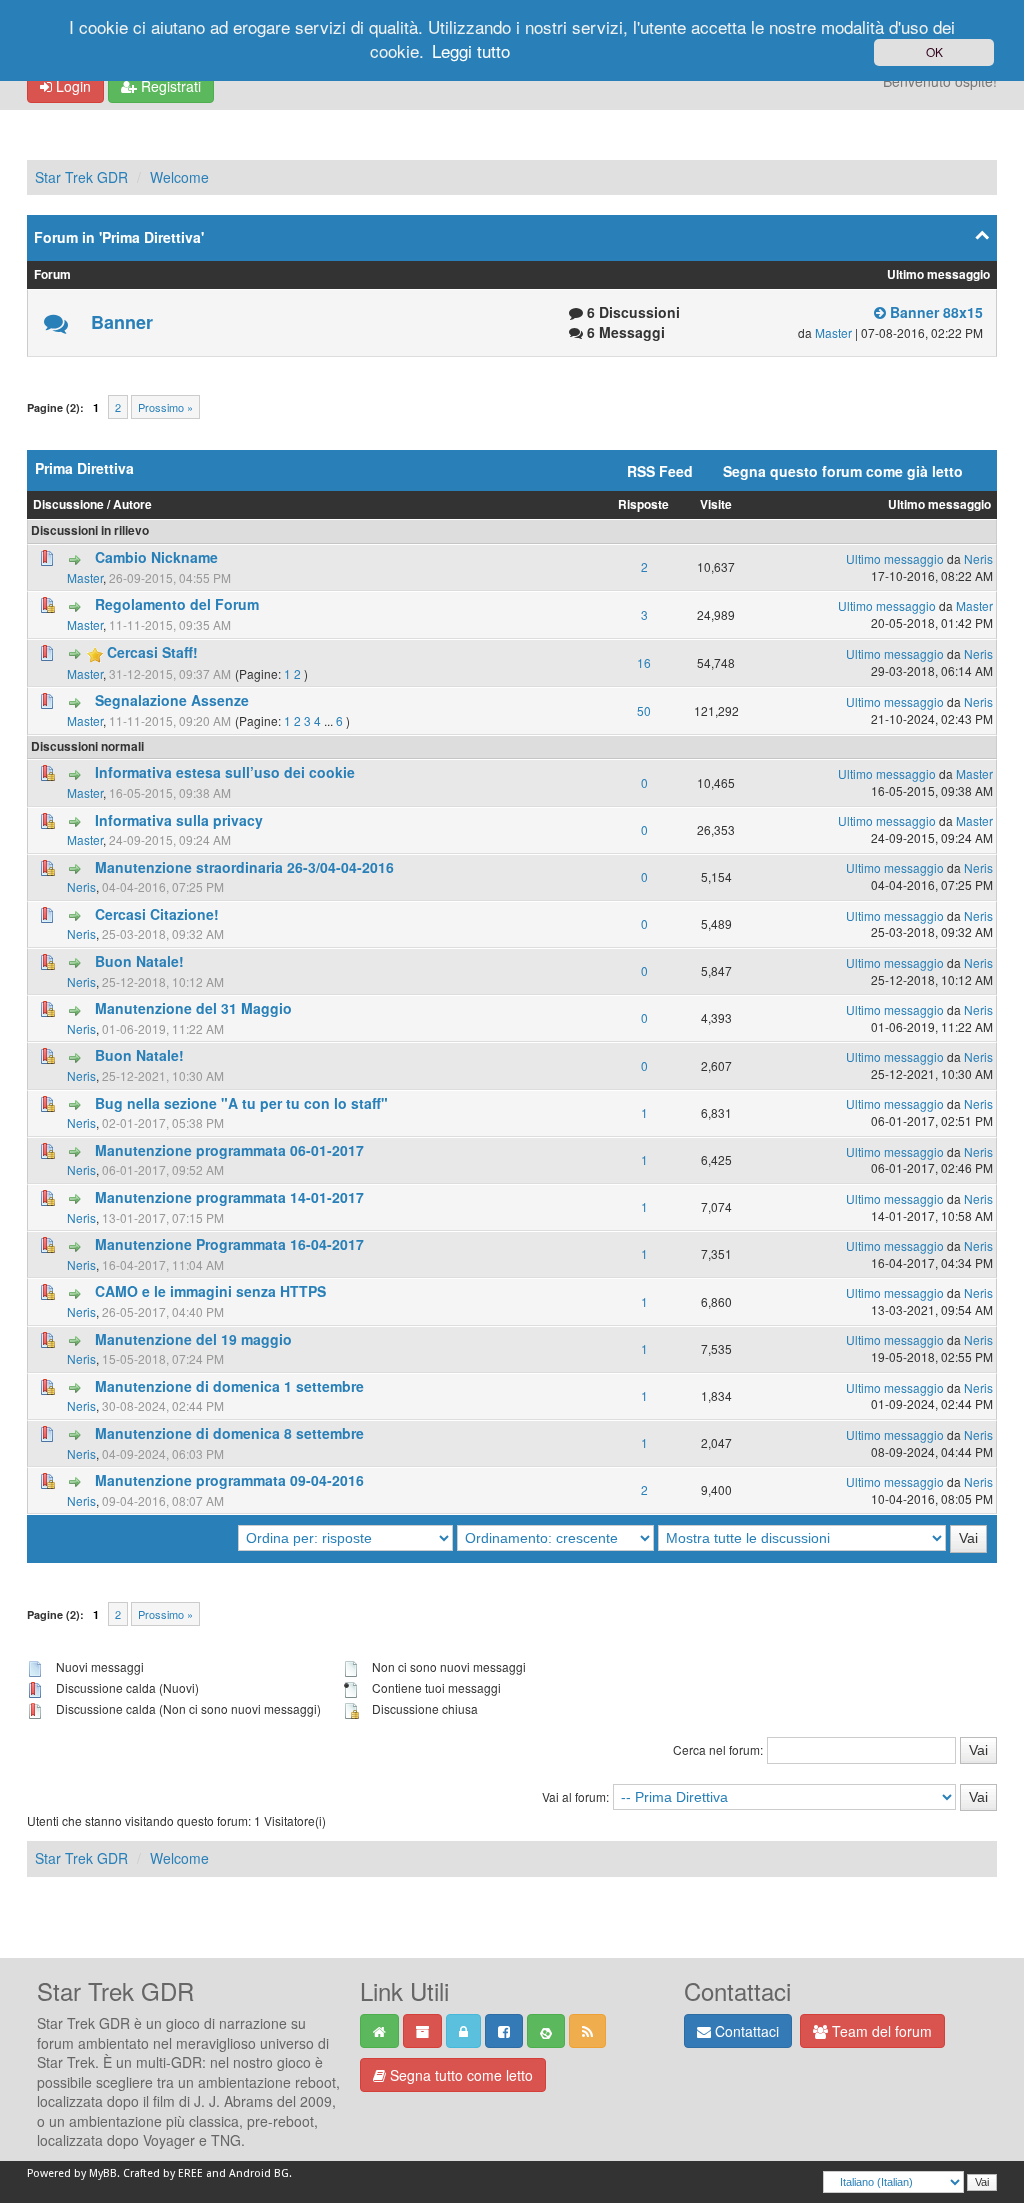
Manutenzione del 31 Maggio (193, 1008)
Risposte (643, 504)
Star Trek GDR (81, 177)
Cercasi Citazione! (157, 914)
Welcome (179, 177)
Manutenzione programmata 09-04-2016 (229, 1480)
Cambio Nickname (156, 557)
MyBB (103, 2173)
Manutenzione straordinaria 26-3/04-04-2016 (244, 867)
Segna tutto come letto (459, 2075)
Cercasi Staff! (152, 652)
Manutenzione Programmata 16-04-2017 (229, 1244)
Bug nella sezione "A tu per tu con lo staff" (241, 1103)
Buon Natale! (139, 961)
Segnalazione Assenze (172, 700)
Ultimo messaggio (939, 504)
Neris (978, 558)
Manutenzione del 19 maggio (193, 1339)
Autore (132, 504)
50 (644, 710)
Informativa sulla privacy (179, 820)
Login (71, 86)
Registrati (169, 86)
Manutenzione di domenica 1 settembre (229, 1386)
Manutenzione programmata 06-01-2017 (229, 1150)
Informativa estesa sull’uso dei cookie (225, 772)
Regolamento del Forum (177, 604)
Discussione (68, 504)
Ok (934, 51)
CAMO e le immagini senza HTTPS (210, 1291)
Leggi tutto (471, 50)
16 (644, 662)
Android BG (259, 2173)
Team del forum (880, 2031)
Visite (716, 504)
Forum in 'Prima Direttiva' (119, 237)
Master (833, 332)
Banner (122, 322)
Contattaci (745, 2031)
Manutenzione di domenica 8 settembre (229, 1433)
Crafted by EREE (163, 2173)
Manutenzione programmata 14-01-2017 (229, 1197)
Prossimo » (165, 407)
